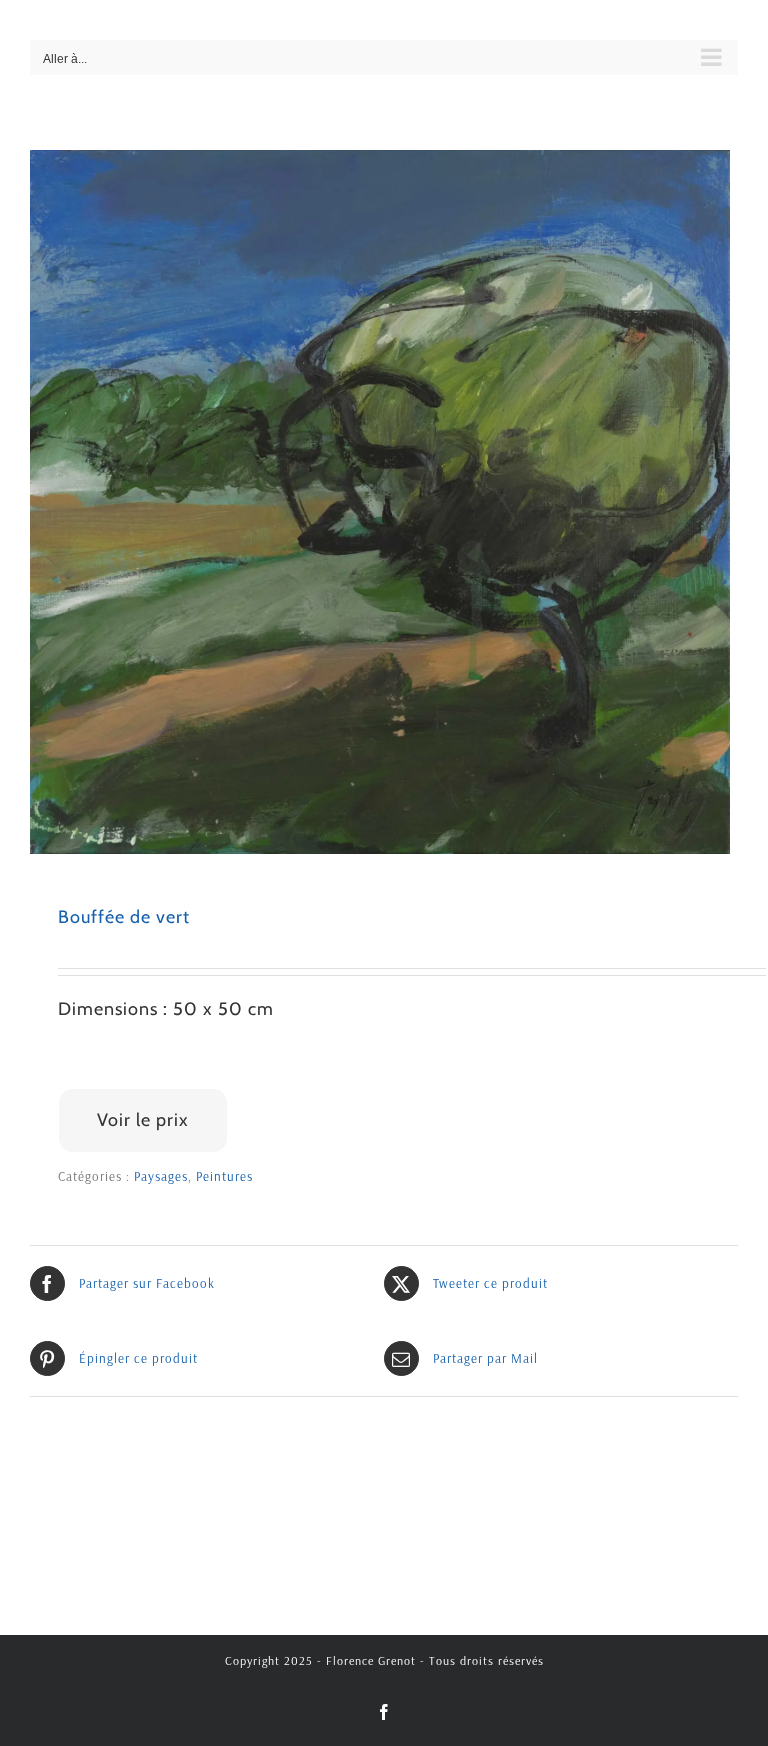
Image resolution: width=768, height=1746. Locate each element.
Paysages (161, 1176)
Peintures (224, 1176)
